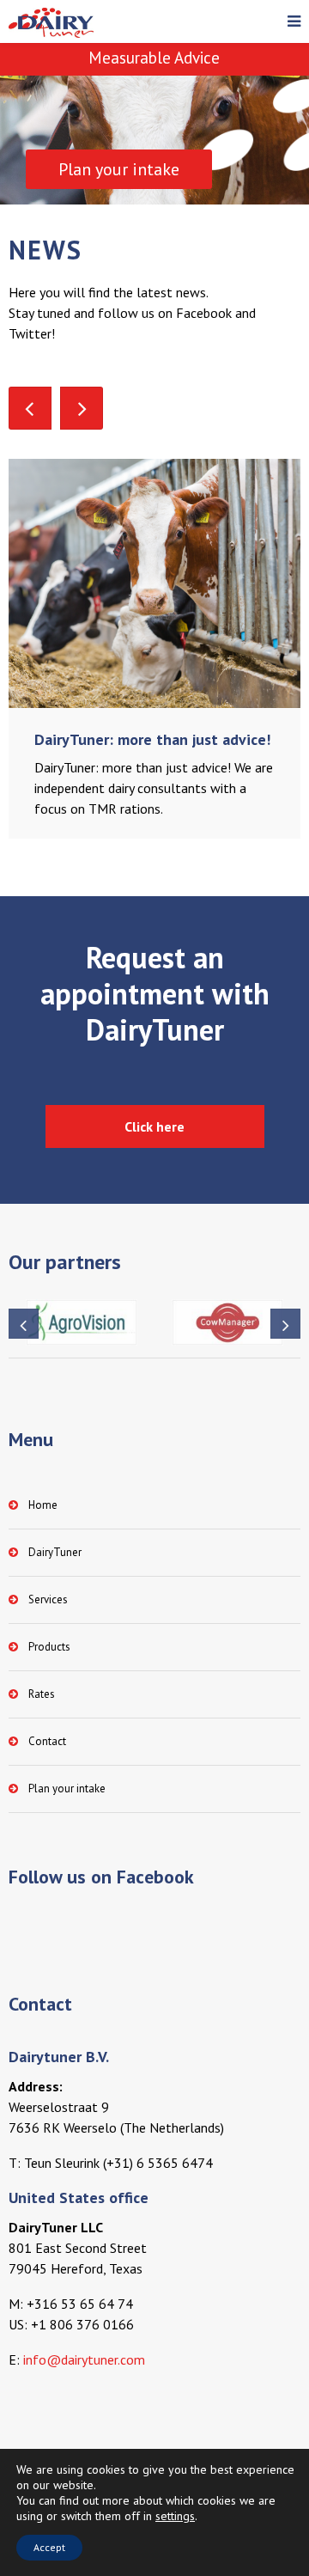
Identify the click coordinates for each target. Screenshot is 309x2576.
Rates (42, 1694)
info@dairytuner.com (84, 2359)
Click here (154, 1126)
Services (48, 1599)
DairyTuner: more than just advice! (152, 739)
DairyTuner (55, 1552)
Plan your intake (67, 1789)
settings (175, 2516)
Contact (47, 1741)
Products (49, 1647)
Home (43, 1505)
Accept (49, 2547)
